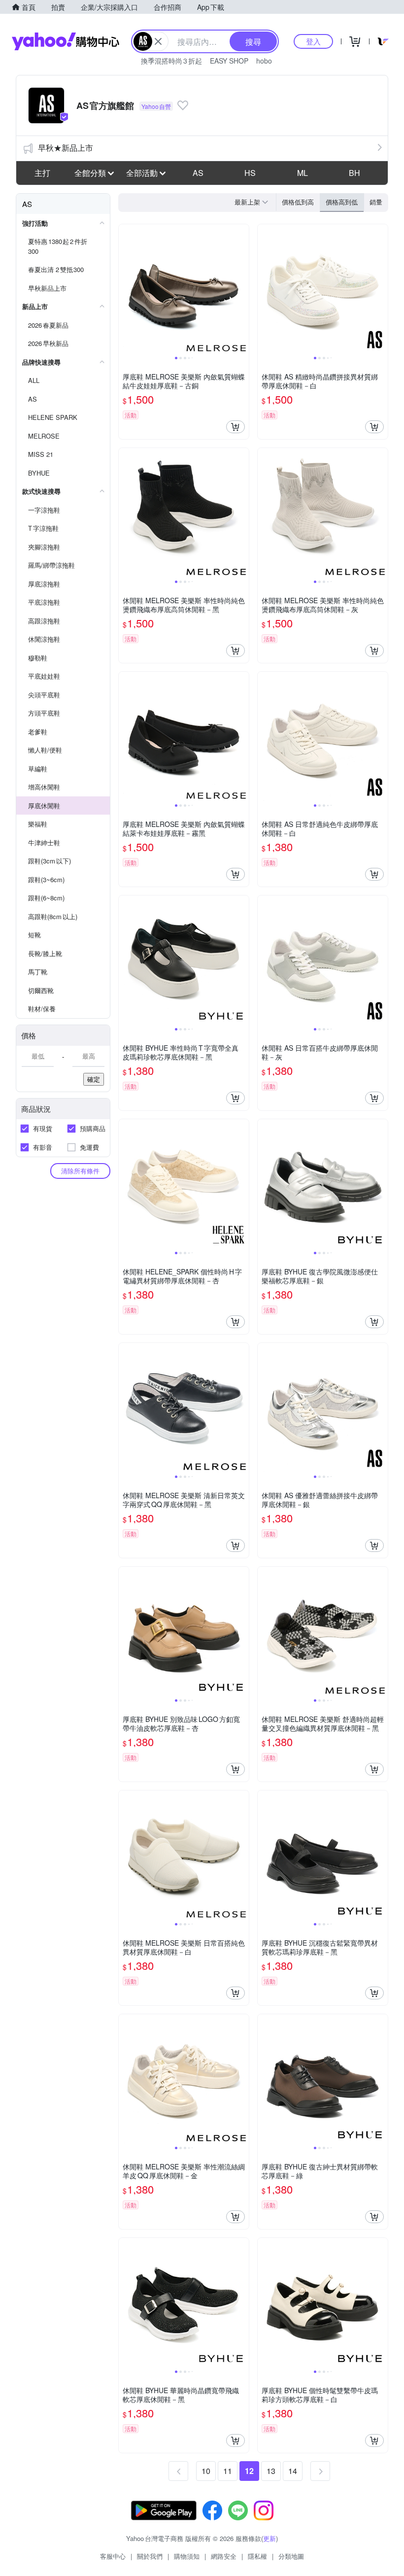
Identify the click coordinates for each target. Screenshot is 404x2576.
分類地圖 (291, 2556)
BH (354, 173)
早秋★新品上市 (66, 148)
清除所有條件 (80, 1171)
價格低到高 (298, 202)
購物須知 (187, 2556)
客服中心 (113, 2556)
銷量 (376, 202)
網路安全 (224, 2556)
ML (303, 173)
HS (250, 173)
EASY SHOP (229, 61)
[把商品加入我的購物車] (236, 427)
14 (293, 2471)
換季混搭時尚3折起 (171, 61)
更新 (269, 2538)
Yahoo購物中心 (66, 41)
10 (206, 2471)
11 (228, 2471)
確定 (94, 1079)
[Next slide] (242, 289)
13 (271, 2471)
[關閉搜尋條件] (158, 41)
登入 (313, 41)
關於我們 (150, 2556)
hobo (264, 61)
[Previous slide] (125, 289)
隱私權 (257, 2556)
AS (198, 173)
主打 (42, 173)
